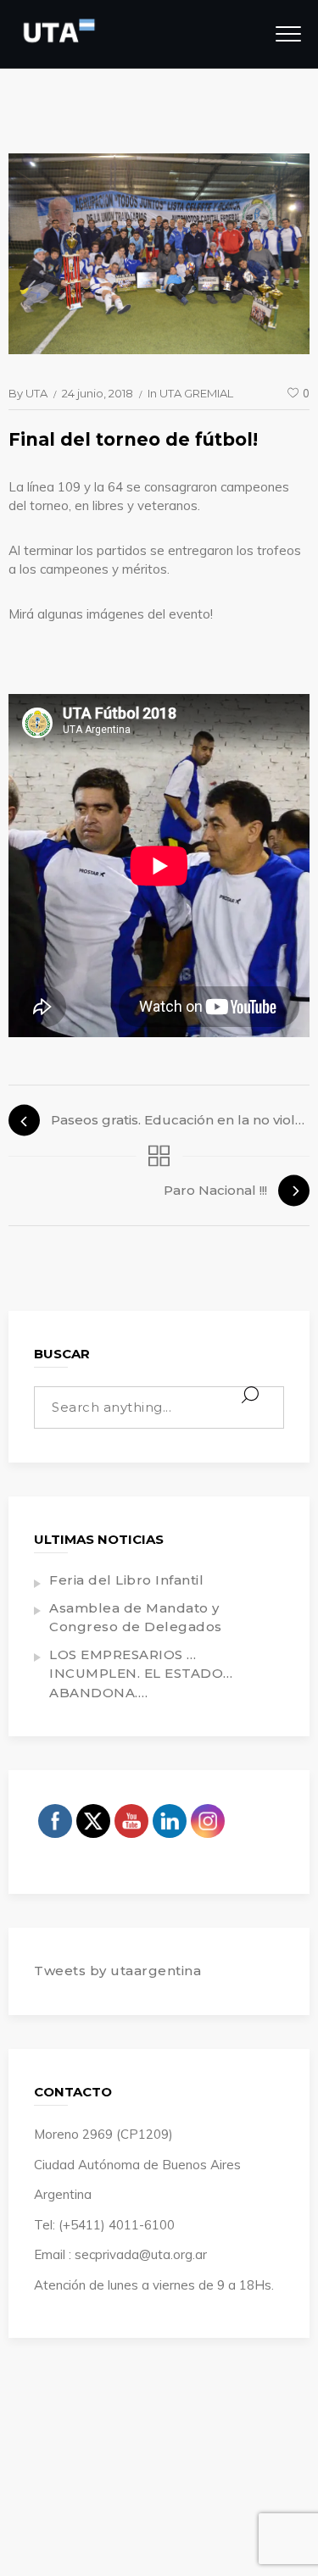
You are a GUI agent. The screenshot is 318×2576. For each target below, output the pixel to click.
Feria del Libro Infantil (126, 1580)
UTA (36, 393)
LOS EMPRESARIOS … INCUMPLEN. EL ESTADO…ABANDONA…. (141, 1674)
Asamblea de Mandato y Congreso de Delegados (136, 1618)
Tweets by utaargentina (117, 1971)
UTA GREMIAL (196, 393)
